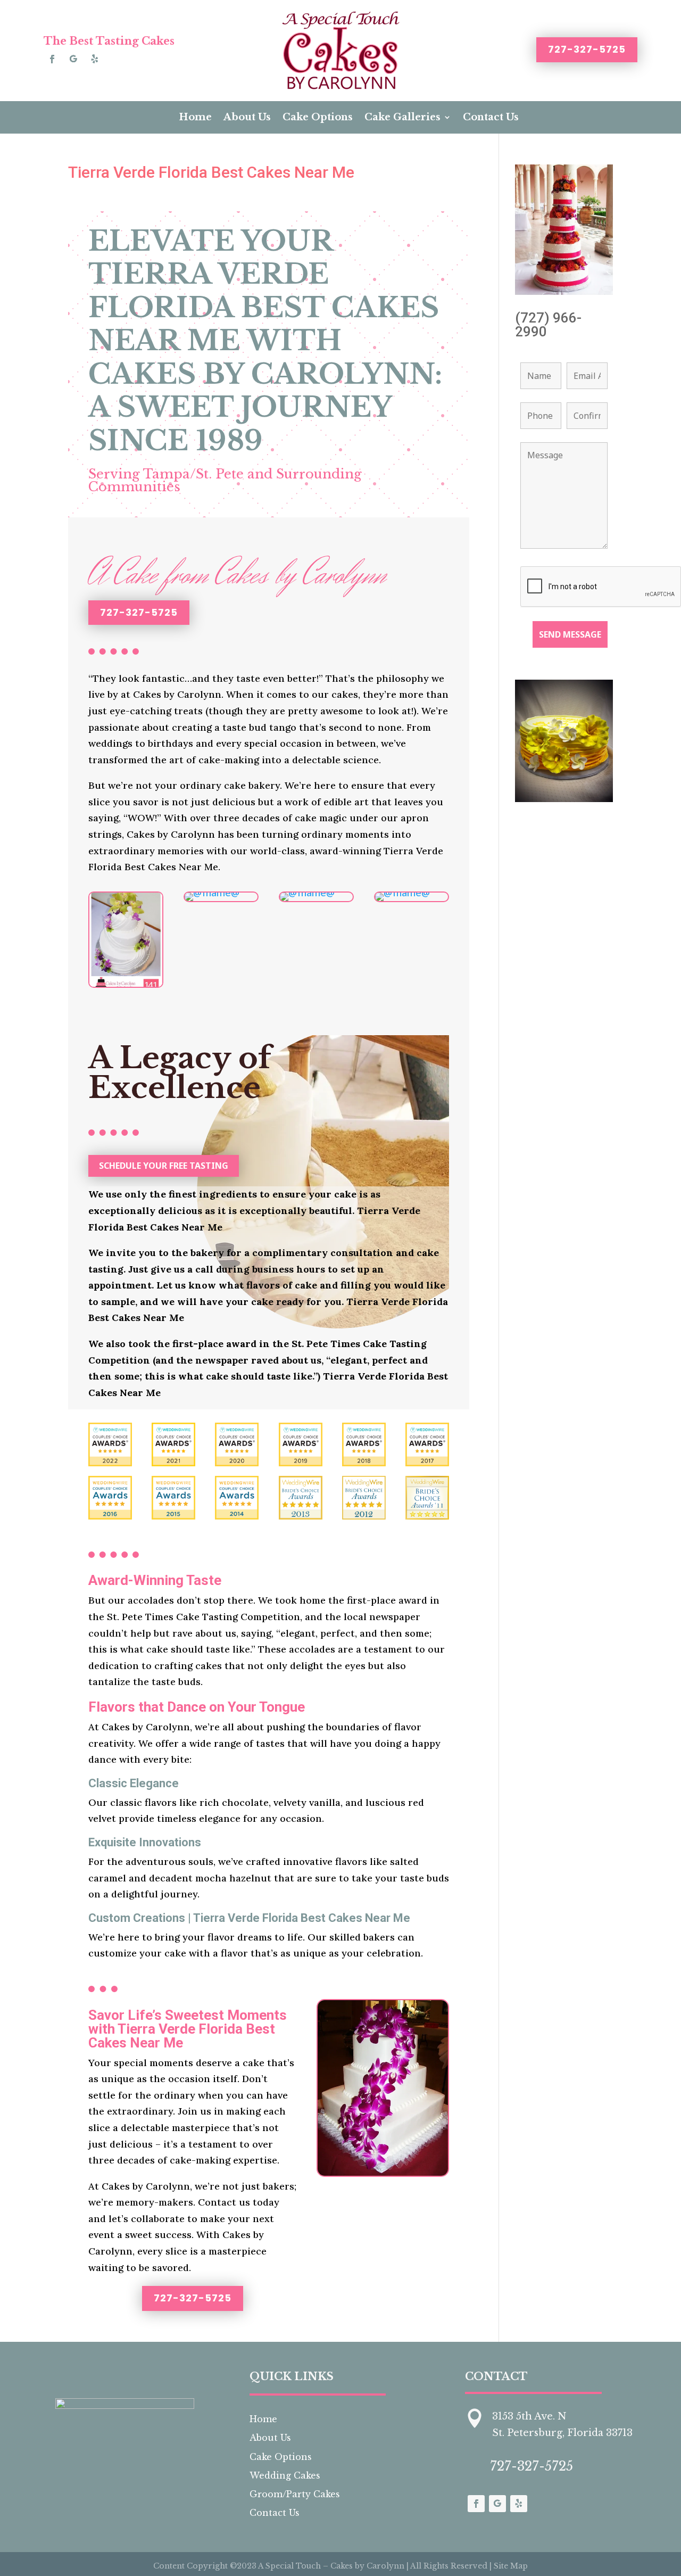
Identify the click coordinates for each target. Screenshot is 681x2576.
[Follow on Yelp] (95, 59)
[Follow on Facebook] (52, 59)
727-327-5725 (587, 49)
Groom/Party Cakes (295, 2494)
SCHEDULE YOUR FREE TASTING (164, 1166)
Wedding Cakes (285, 2475)
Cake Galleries (402, 117)
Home (195, 117)
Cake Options (318, 117)
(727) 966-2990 (548, 325)
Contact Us (491, 117)
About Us (247, 117)
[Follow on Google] (73, 59)
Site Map (511, 2566)
